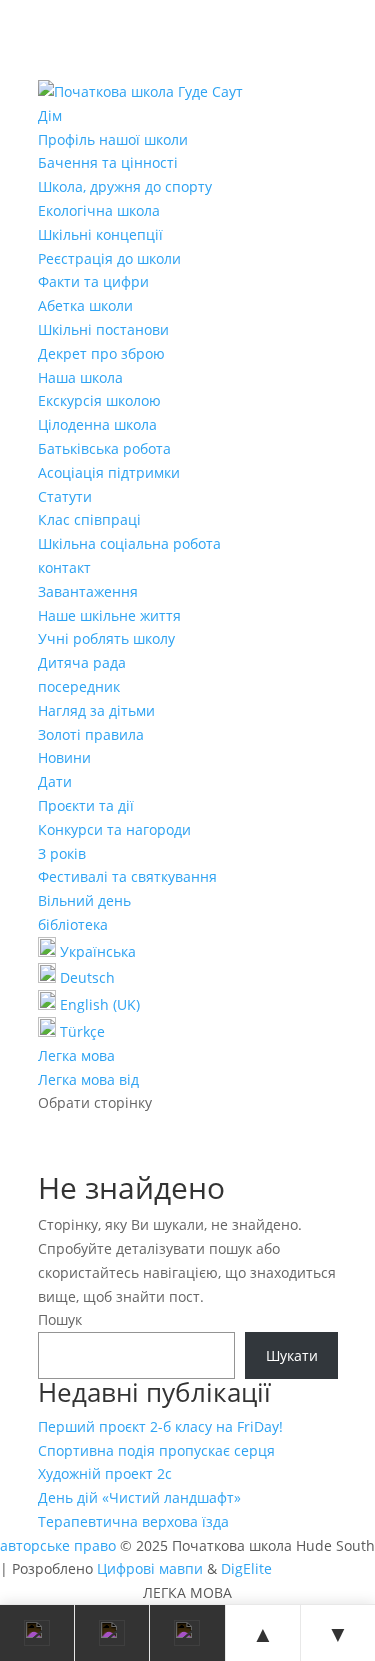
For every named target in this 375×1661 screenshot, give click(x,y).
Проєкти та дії (86, 805)
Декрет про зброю (101, 353)
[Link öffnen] (140, 91)
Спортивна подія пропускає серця (156, 1450)
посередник (79, 686)
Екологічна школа (99, 210)
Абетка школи (85, 305)
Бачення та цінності (108, 162)
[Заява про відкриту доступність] (37, 1633)
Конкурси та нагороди (114, 829)
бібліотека (73, 924)
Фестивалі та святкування (127, 876)
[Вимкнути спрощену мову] (187, 1633)
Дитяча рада (82, 662)
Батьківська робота (104, 448)
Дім (50, 115)
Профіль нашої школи (113, 139)
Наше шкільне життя (109, 615)
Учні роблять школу (106, 638)
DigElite (246, 1568)
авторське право (58, 1545)
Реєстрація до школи (109, 258)
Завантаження (88, 591)
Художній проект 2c (105, 1473)
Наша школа (80, 377)
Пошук (60, 1319)
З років (62, 853)
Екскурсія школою (99, 400)
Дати (55, 781)
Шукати (292, 1355)
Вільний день (84, 900)
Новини (64, 757)
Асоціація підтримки (109, 472)
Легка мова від (88, 1079)
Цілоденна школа (97, 424)
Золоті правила (91, 734)
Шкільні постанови (103, 329)
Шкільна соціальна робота (129, 543)
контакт (64, 567)
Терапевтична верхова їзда (133, 1521)
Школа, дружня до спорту (125, 186)
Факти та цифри (93, 281)
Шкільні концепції (100, 234)
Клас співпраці (89, 519)
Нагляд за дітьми (96, 710)
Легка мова (76, 1055)
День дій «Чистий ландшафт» (139, 1497)
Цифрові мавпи (150, 1568)
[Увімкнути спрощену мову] (112, 1633)
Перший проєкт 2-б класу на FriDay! (160, 1426)
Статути (65, 496)
